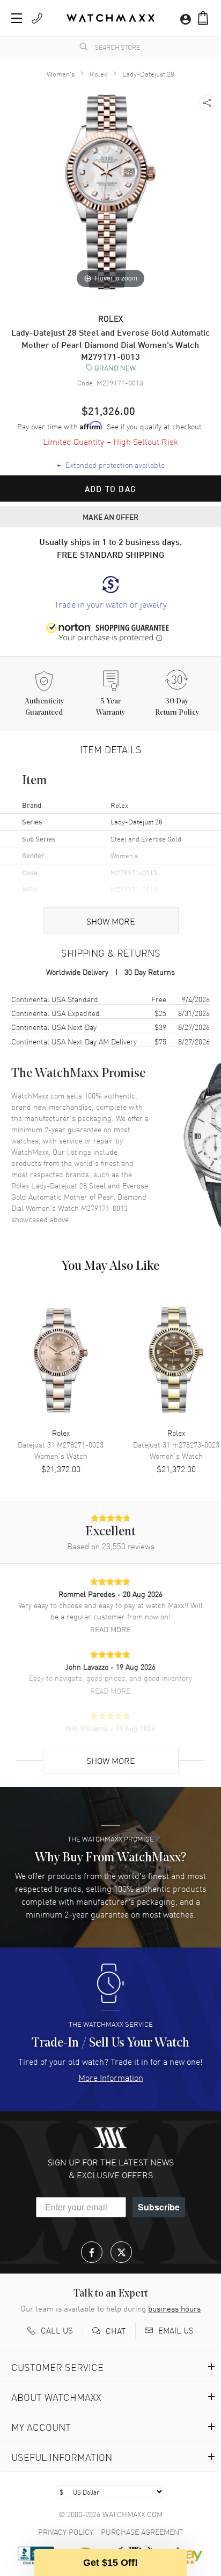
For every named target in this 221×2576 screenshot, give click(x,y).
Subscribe (159, 2207)
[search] (84, 47)
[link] (110, 593)
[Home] (110, 18)
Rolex (98, 74)
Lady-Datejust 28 (148, 74)
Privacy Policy (66, 2532)
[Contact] (37, 18)
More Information (111, 2077)
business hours (174, 2308)
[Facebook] (92, 2252)
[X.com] (121, 2252)
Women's (61, 74)
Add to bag (110, 489)
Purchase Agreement (142, 2532)
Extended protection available (111, 465)
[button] (203, 18)
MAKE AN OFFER (110, 517)
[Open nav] (17, 18)
